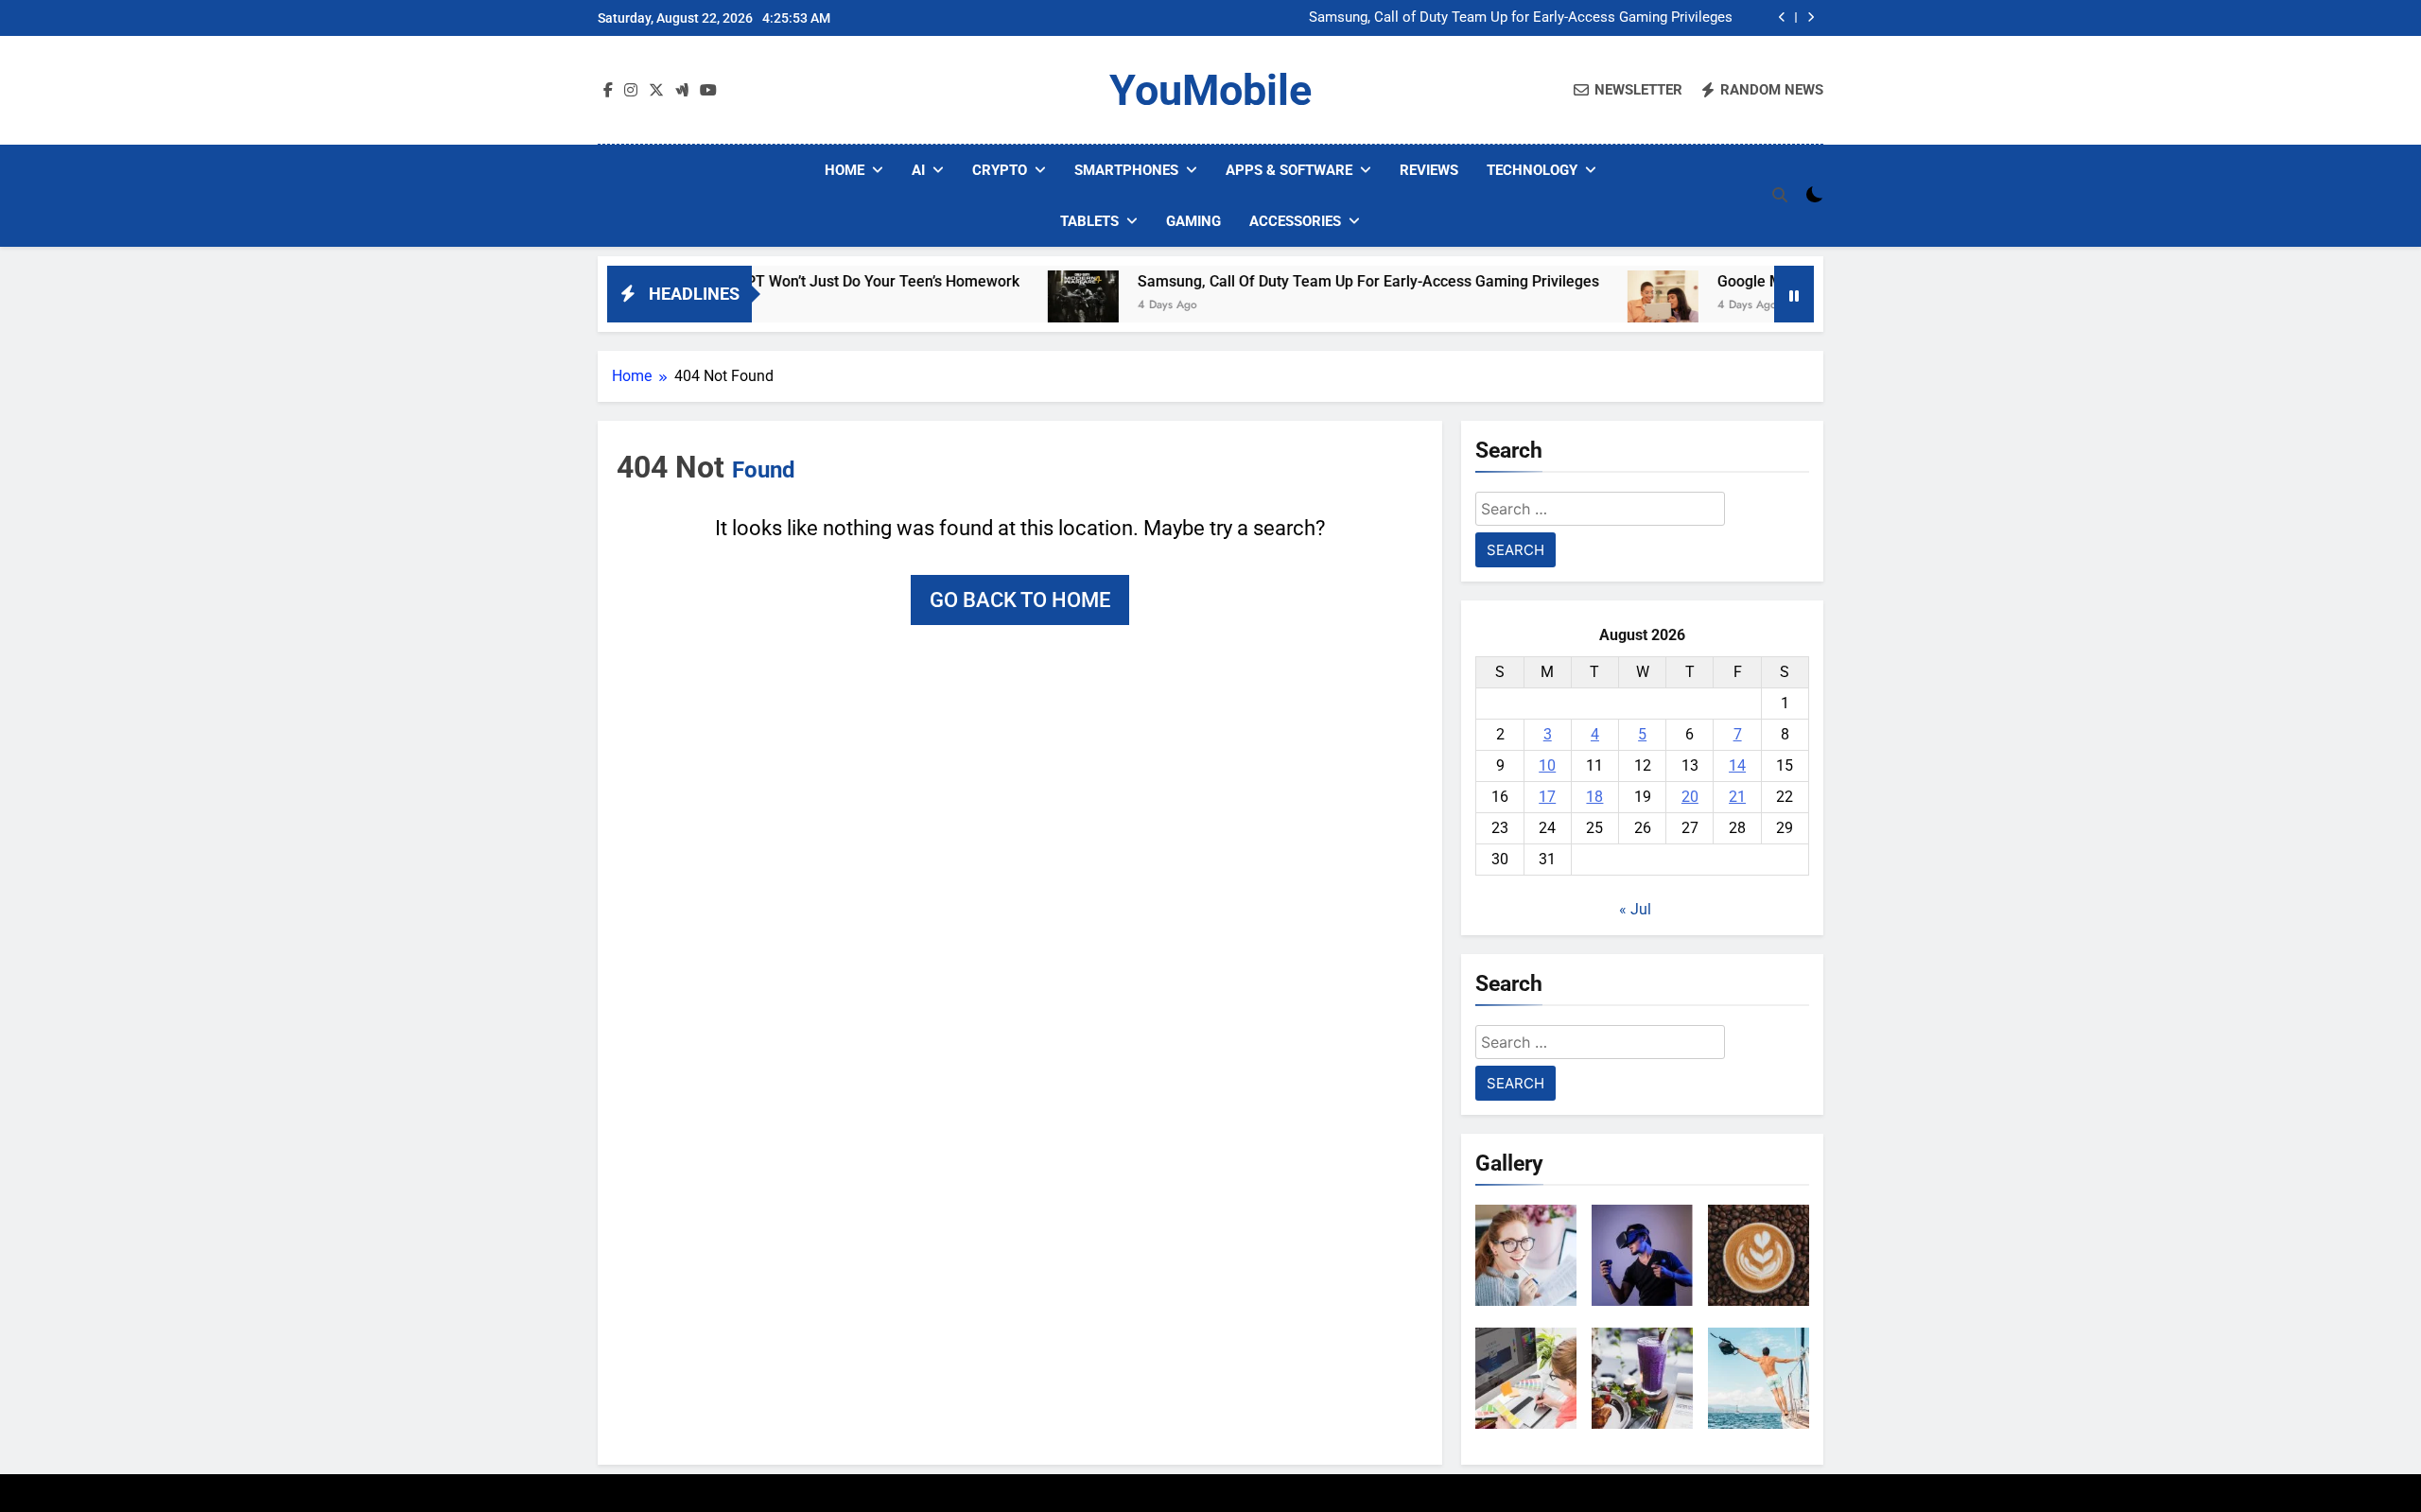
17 (1547, 797)
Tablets (1089, 221)
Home (845, 170)
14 (1737, 765)
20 (1690, 797)
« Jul (1635, 909)
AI (918, 170)
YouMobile (1210, 90)
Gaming (1193, 221)
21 (1737, 797)
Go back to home (1020, 600)
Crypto (1000, 170)
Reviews (1429, 170)
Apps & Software (1289, 170)
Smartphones (1126, 170)
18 (1594, 797)
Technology (1532, 170)
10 (1547, 765)
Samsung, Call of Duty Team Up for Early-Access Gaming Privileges (1521, 18)
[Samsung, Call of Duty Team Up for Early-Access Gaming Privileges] (1017, 306)
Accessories (1295, 221)
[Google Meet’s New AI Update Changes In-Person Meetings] (1597, 306)
